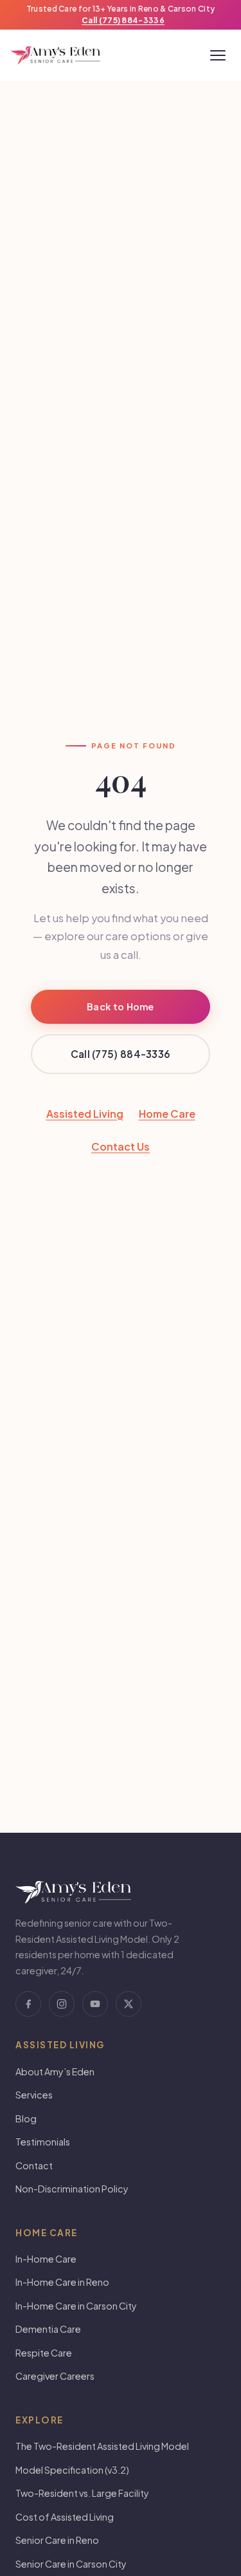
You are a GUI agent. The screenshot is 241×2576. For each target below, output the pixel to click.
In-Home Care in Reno (62, 2282)
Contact (34, 2165)
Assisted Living (85, 1114)
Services (34, 2095)
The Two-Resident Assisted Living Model (102, 2446)
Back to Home (121, 1006)
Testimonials (43, 2142)
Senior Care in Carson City (71, 2564)
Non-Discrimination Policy (72, 2189)
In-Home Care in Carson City (76, 2306)
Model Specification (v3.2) (72, 2470)
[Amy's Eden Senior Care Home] (55, 55)
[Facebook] (28, 2004)
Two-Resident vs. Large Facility (82, 2493)
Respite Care (44, 2353)
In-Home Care (46, 2259)
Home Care (167, 1114)
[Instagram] (62, 2004)
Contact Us (121, 1146)
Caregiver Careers (55, 2376)
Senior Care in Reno (57, 2540)
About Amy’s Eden (55, 2071)
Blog (26, 2118)
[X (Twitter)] (129, 2004)
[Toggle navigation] (218, 55)
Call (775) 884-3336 (123, 20)
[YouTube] (95, 2004)
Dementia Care (48, 2329)
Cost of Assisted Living (65, 2517)
